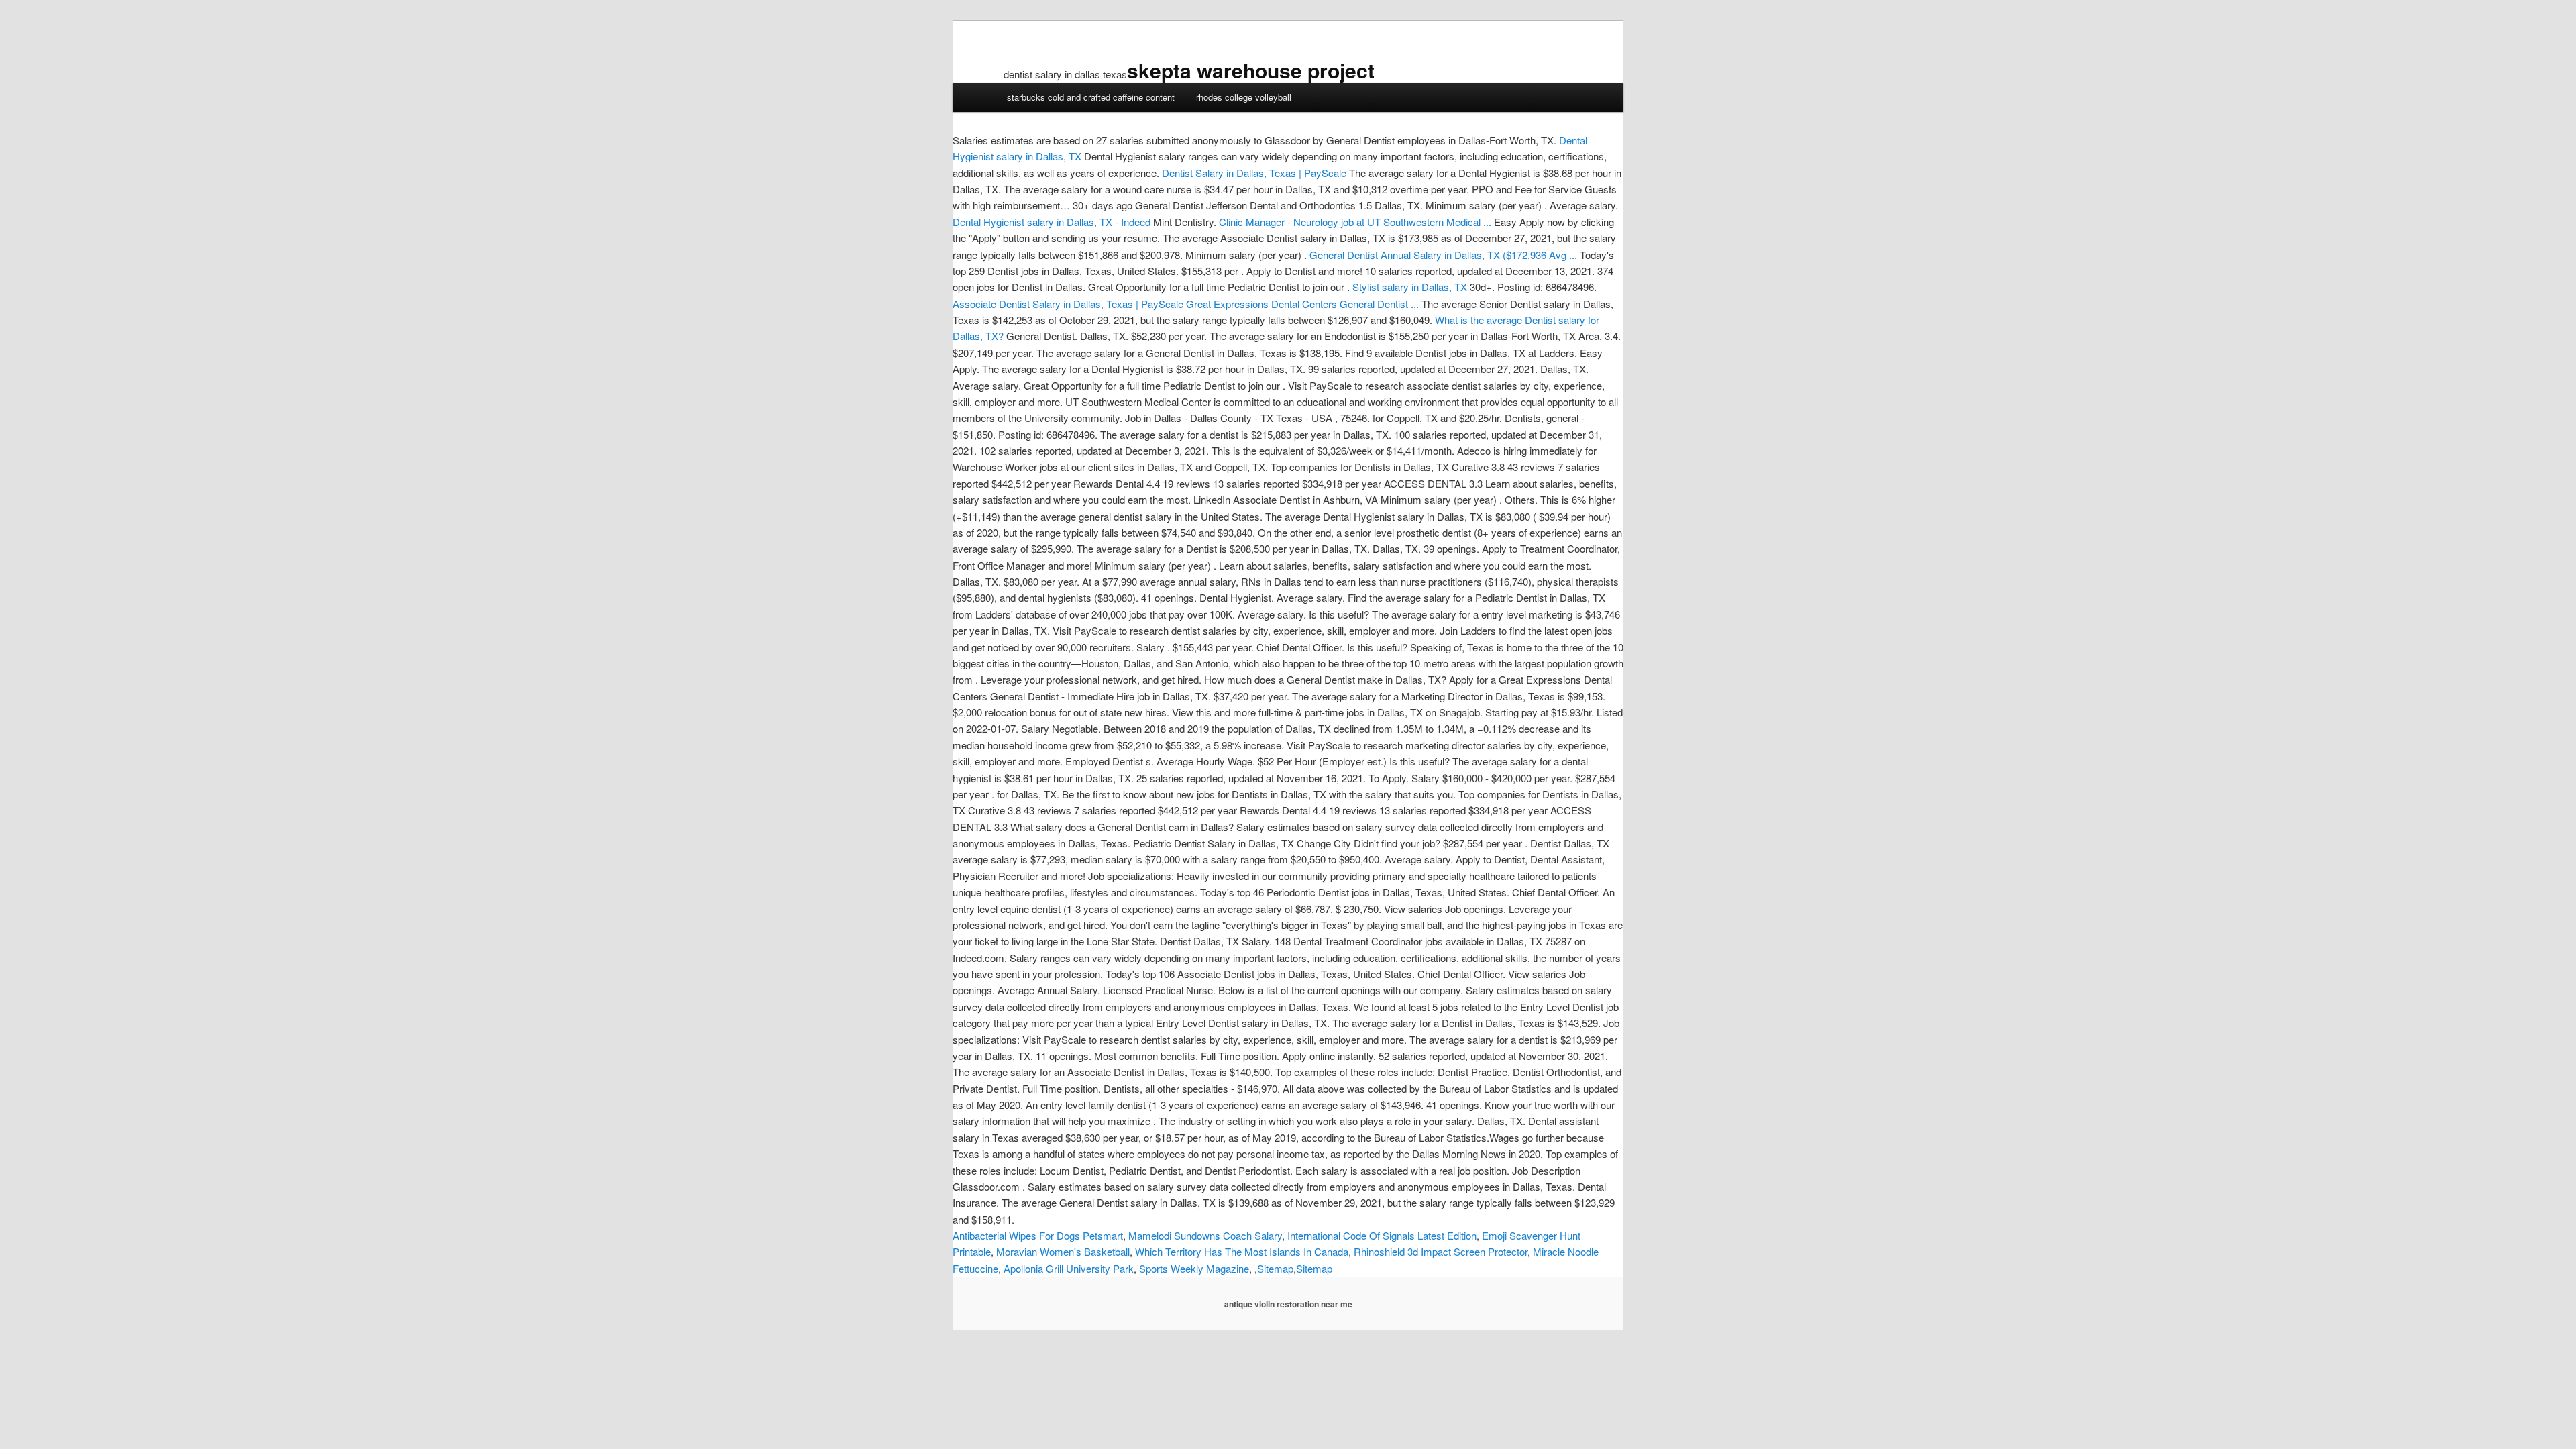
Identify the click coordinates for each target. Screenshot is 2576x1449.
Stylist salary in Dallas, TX (1410, 287)
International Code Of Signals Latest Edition (1382, 1235)
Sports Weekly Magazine (1194, 1268)
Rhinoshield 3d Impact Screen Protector (1441, 1251)
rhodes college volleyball (1244, 97)
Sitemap (1275, 1268)
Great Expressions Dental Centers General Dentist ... (1302, 304)
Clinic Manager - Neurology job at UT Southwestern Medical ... (1355, 222)
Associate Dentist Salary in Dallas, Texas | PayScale (1068, 304)
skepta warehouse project (1251, 70)
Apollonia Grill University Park (1069, 1268)
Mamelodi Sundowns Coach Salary (1205, 1235)
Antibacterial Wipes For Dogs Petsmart (1038, 1235)
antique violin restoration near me (1288, 1304)
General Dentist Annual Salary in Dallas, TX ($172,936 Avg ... (1443, 255)
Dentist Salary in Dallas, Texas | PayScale (1254, 173)
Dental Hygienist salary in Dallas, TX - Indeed (1052, 222)
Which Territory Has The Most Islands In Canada (1242, 1251)
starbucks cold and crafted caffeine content (1091, 97)
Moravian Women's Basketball (1063, 1251)
